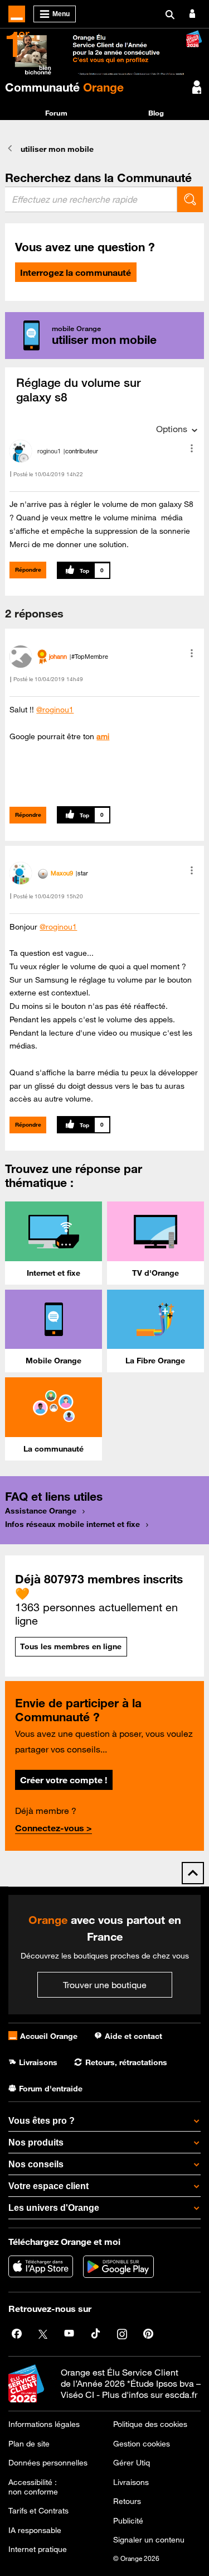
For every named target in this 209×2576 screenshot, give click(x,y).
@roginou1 (55, 710)
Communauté (64, 87)
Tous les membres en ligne (71, 1646)
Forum (56, 113)
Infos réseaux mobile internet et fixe (72, 1524)
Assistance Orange (41, 1511)
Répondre (28, 570)
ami (103, 736)
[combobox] (91, 199)
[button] (192, 448)
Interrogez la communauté (76, 272)
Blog (156, 113)
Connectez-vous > (54, 1828)
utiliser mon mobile (57, 149)
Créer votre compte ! (64, 1780)
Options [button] (172, 429)
